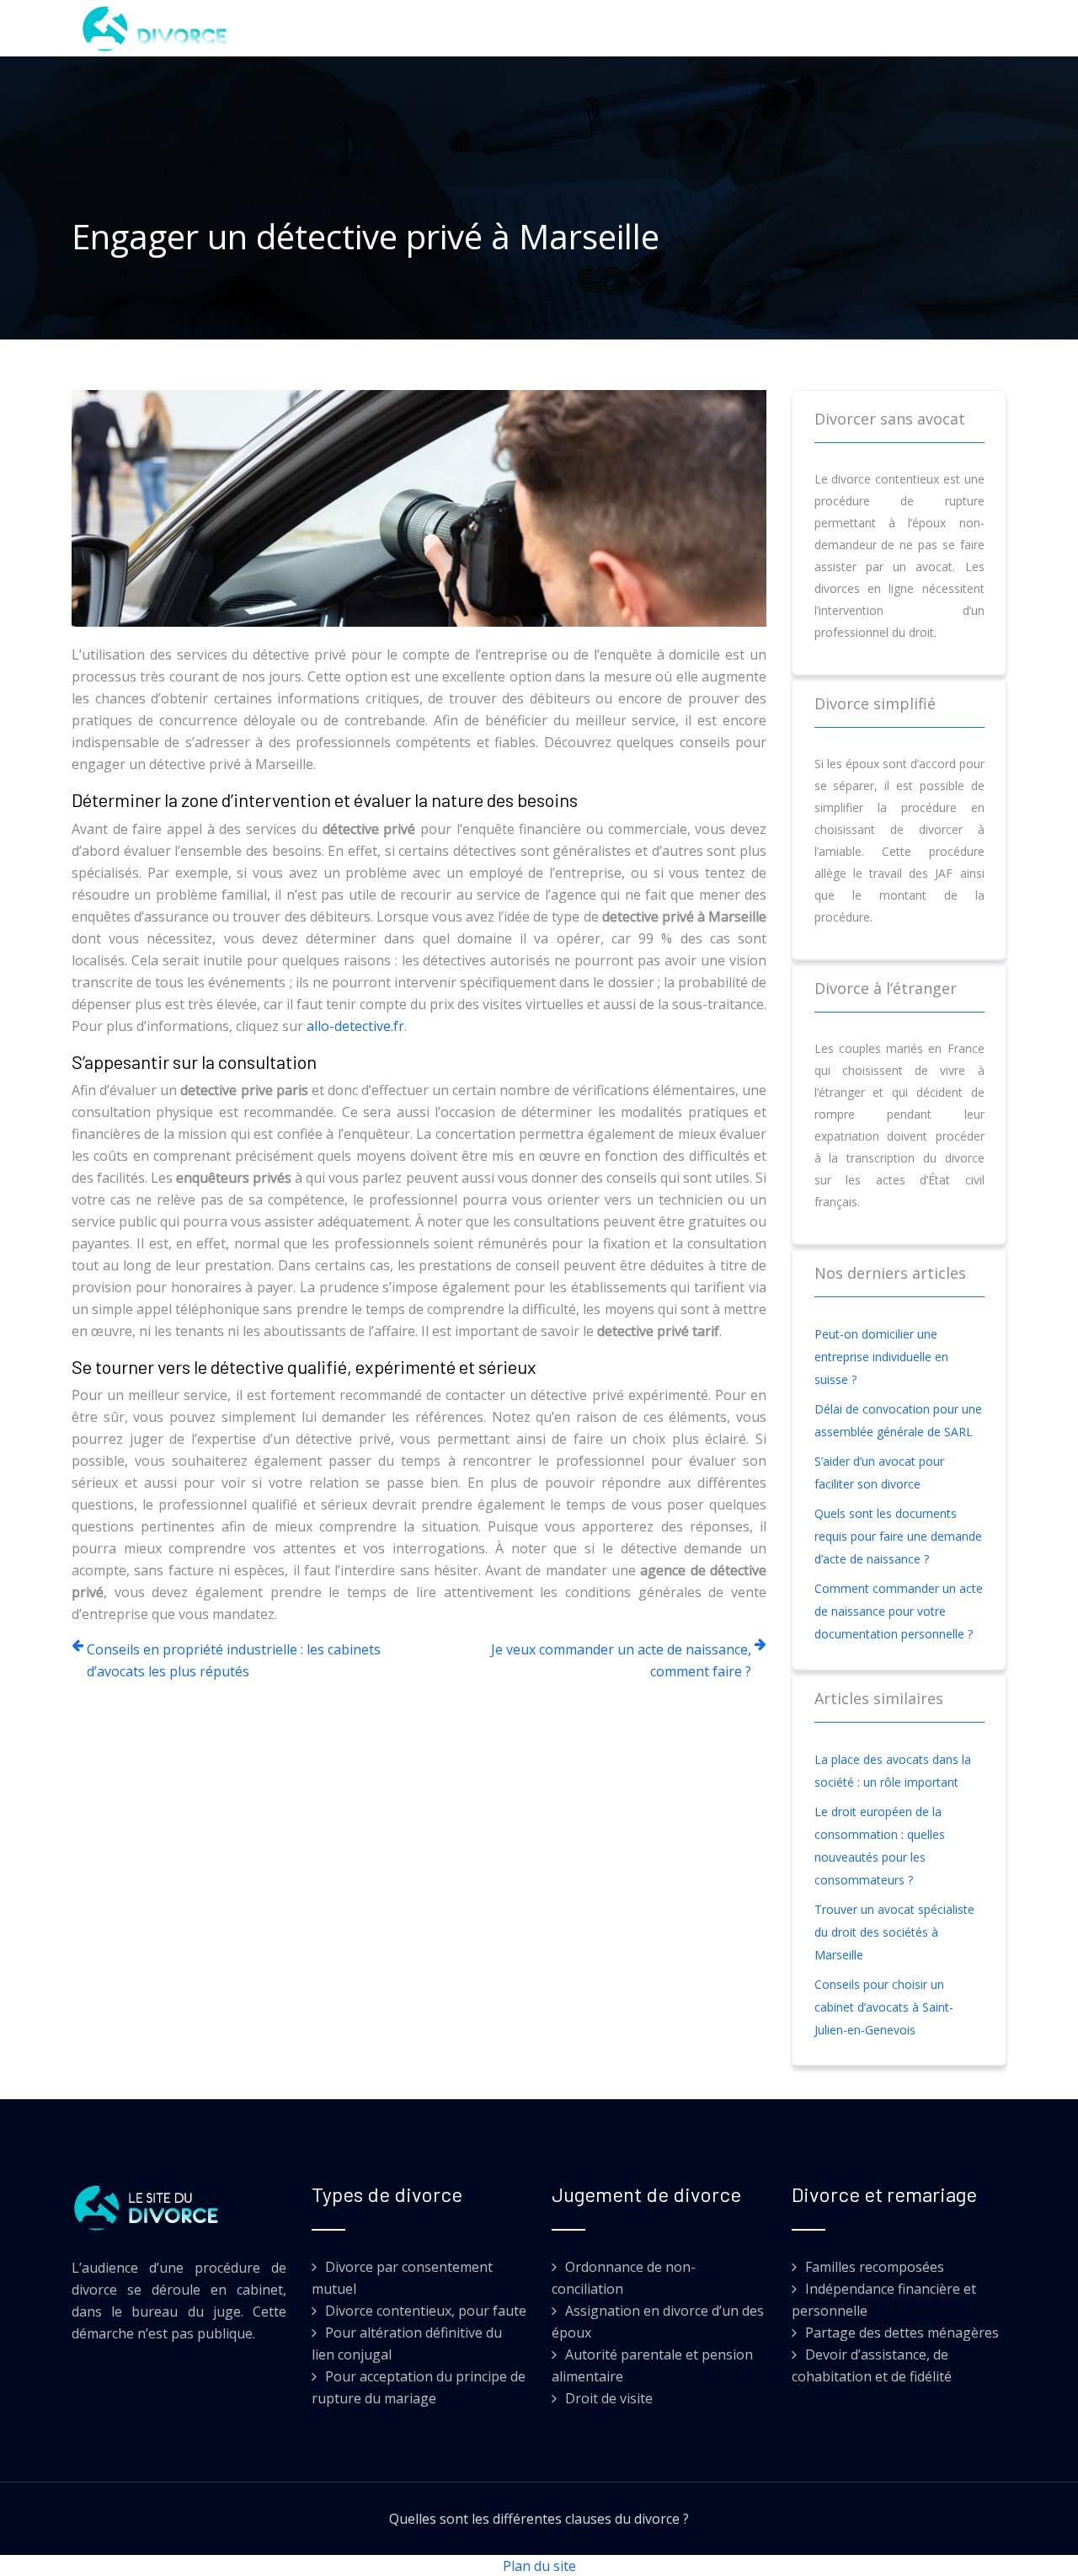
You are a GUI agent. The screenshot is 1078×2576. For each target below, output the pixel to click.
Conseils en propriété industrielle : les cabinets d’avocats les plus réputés (234, 1660)
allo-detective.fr (355, 1026)
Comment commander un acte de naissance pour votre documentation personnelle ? (899, 1611)
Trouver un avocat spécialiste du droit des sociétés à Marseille (894, 1932)
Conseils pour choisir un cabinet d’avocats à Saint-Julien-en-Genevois (884, 2007)
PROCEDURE (630, 28)
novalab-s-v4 (737, 28)
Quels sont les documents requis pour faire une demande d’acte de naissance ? (898, 1536)
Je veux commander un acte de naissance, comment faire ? (621, 1660)
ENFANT (543, 28)
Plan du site (539, 2566)
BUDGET (468, 28)
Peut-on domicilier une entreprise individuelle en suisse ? (881, 1357)
